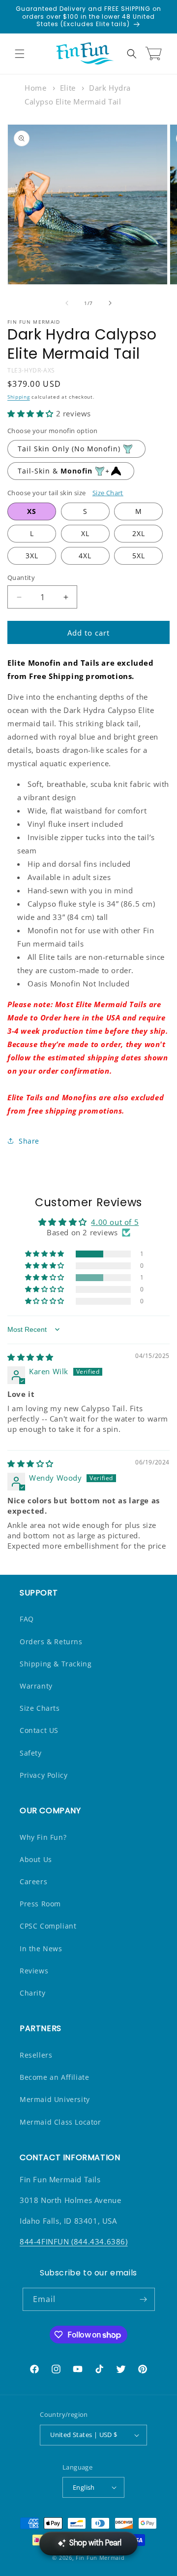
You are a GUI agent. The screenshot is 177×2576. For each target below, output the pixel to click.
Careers (33, 1881)
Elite (68, 88)
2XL (139, 533)
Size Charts (40, 1708)
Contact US (39, 1730)
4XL (85, 556)
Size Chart (108, 493)
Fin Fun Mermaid (100, 2558)
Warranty (36, 1686)
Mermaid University (55, 2099)
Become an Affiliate (54, 2077)
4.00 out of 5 (115, 1222)
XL (85, 533)
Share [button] (29, 1141)
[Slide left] (67, 303)
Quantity (21, 577)
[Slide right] (110, 303)
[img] (30, 1357)
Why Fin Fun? (43, 1837)
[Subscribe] (144, 2299)
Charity (32, 1993)
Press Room (40, 1904)
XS (32, 511)
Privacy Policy (44, 1775)
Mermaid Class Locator (60, 2122)
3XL (32, 556)
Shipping (19, 397)
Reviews (34, 1971)
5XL (139, 556)
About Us (36, 1859)
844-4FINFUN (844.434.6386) (74, 2241)
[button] (20, 54)
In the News (41, 1949)
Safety (31, 1753)
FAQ (27, 1619)
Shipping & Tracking (56, 1664)
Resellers (36, 2055)
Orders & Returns (51, 1642)
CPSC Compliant (48, 1926)
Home (35, 88)
